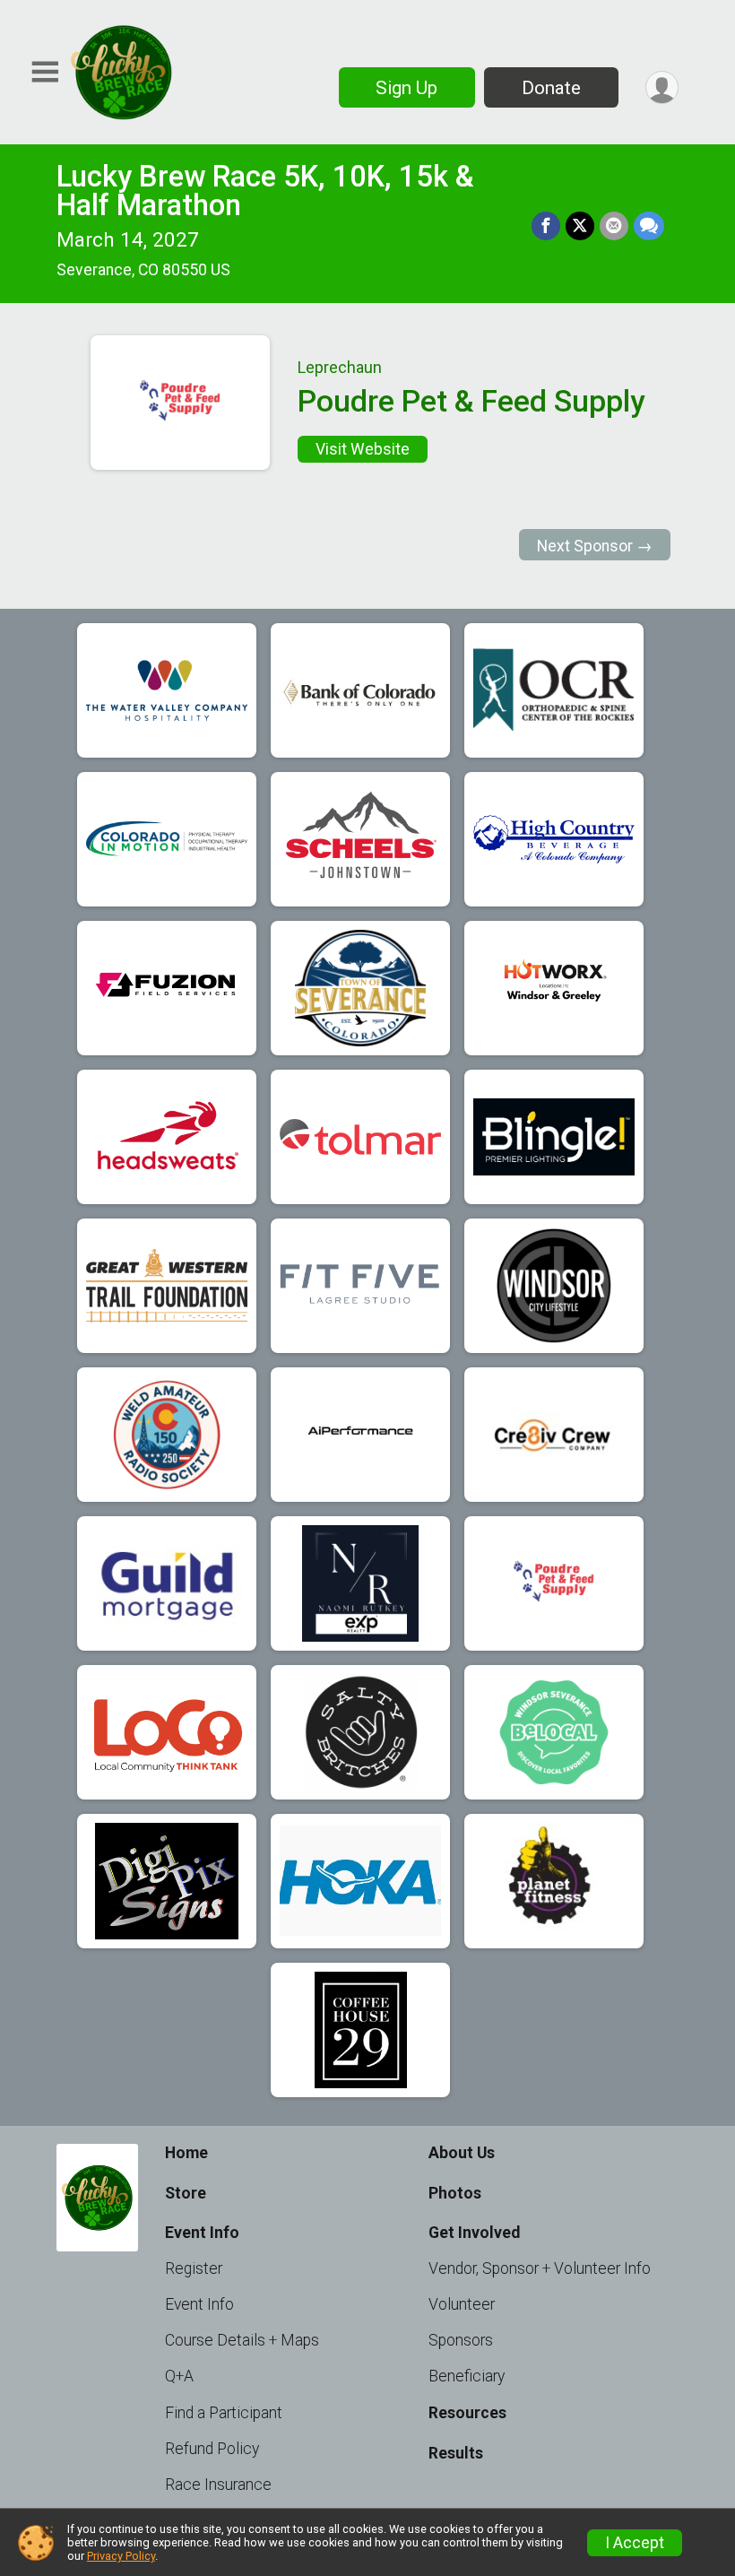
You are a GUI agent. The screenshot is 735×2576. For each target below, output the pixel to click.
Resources (467, 2413)
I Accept (635, 2543)
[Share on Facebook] (546, 226)
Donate (551, 88)
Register (194, 2268)
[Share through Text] (649, 226)
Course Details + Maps (242, 2340)
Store (186, 2193)
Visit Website (363, 449)
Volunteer (462, 2304)
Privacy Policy (121, 2556)
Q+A (179, 2376)
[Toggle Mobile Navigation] (45, 72)
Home (186, 2153)
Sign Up (406, 88)
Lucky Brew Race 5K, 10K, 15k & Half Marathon (265, 191)
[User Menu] (662, 87)
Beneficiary (467, 2376)
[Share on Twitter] (580, 226)
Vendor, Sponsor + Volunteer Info (540, 2268)
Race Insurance (218, 2485)
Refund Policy (212, 2449)
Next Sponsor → (595, 546)
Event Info (199, 2304)
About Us (462, 2153)
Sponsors (461, 2340)
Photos (455, 2193)
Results (456, 2453)
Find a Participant (224, 2413)
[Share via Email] (614, 226)
